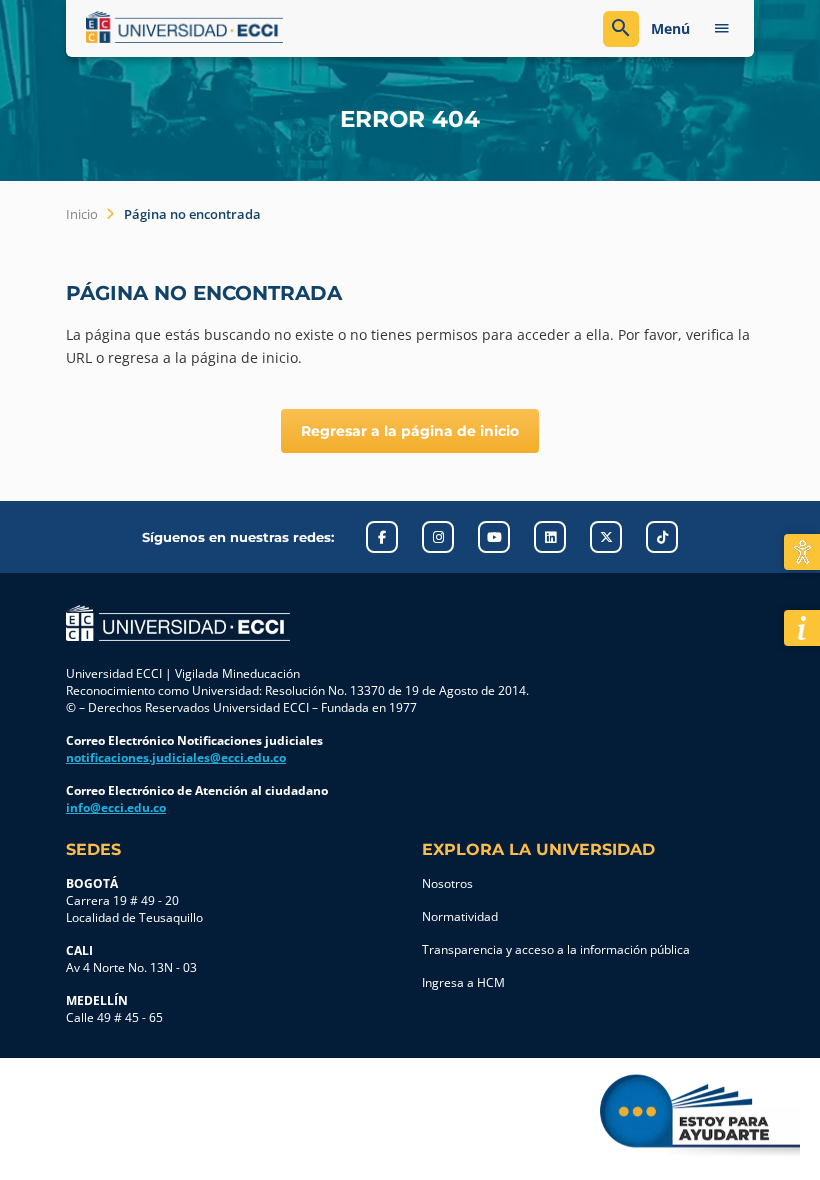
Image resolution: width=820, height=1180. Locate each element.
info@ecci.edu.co (116, 807)
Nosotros (447, 883)
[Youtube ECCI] (494, 537)
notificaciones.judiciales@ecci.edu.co (176, 757)
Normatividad (460, 916)
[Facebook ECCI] (382, 537)
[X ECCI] (606, 537)
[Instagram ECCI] (438, 537)
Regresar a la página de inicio (410, 431)
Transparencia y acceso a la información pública (556, 949)
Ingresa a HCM (463, 982)
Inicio (82, 214)
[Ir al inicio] (178, 623)
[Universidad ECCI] (243, 27)
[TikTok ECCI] (662, 537)
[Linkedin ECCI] (550, 537)
